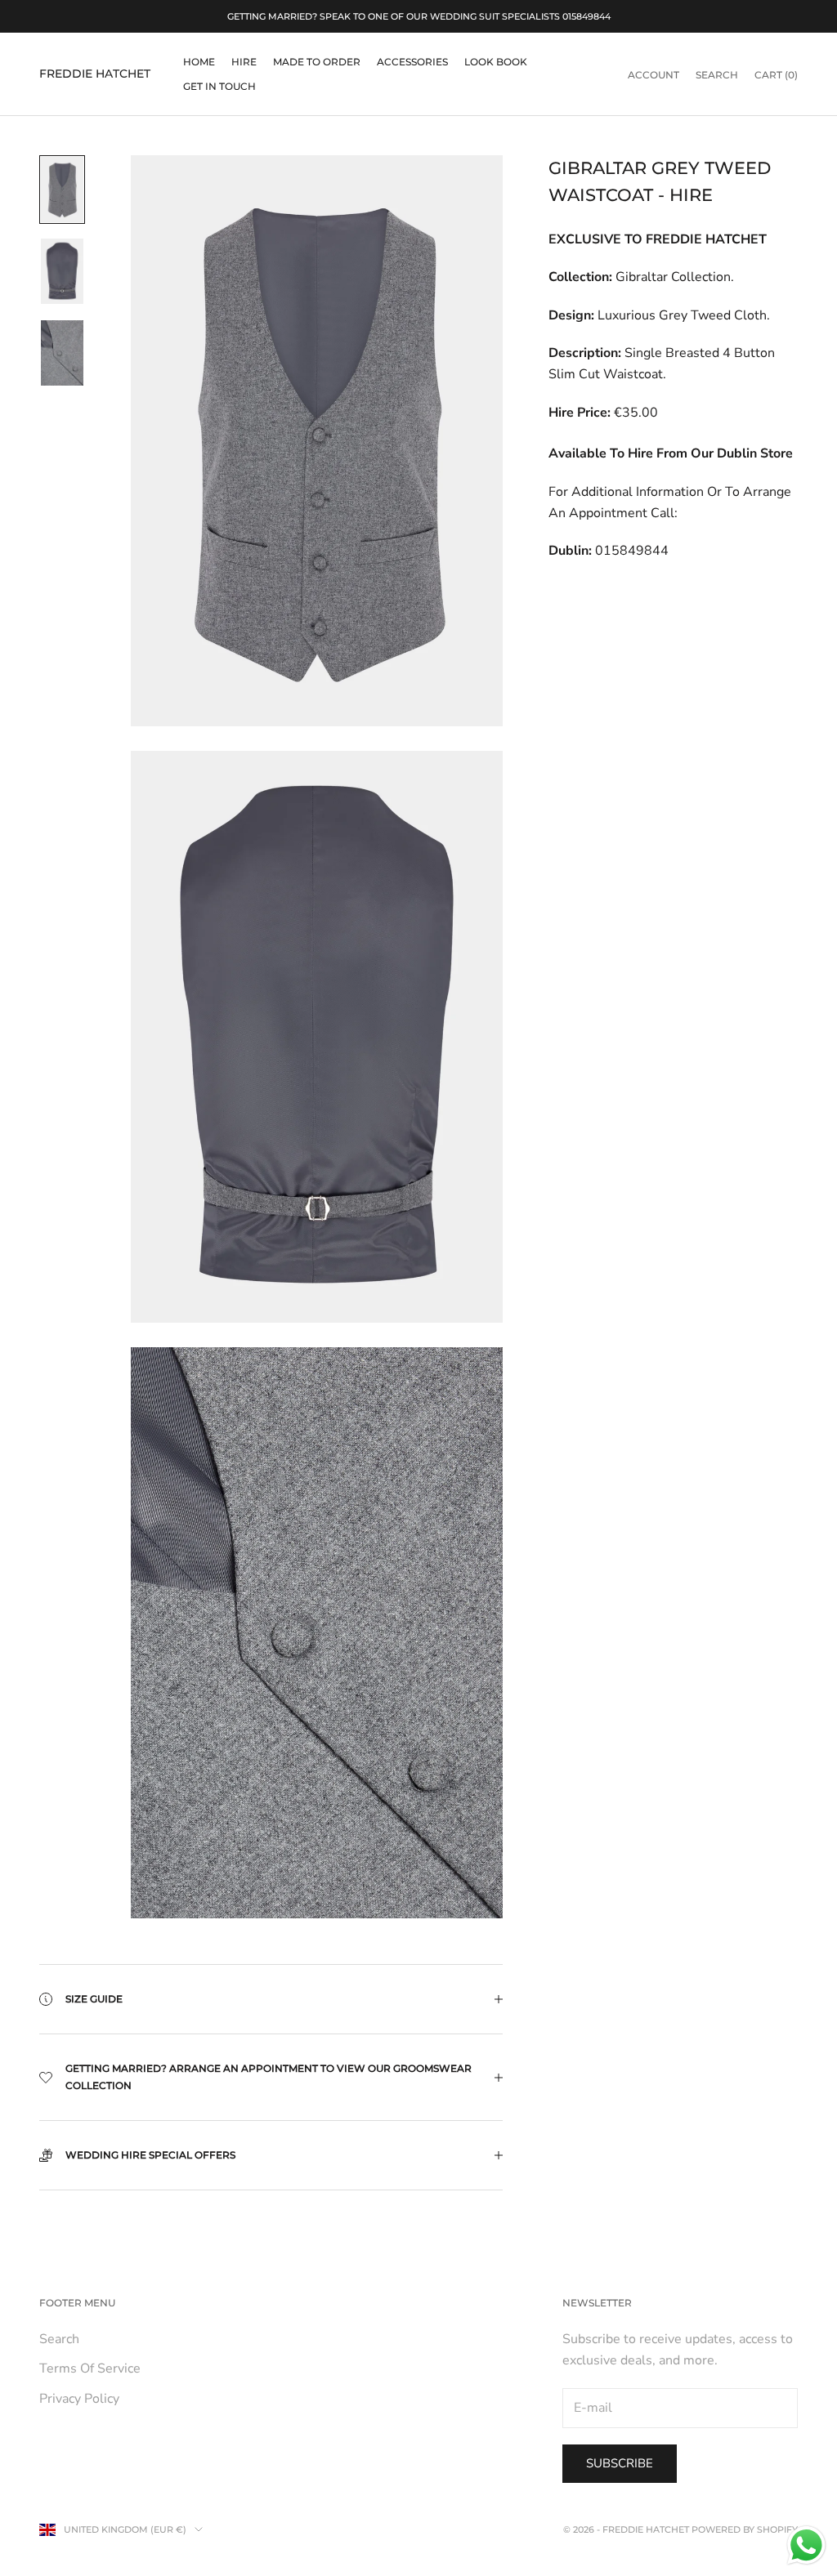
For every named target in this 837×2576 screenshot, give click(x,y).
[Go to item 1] (62, 190)
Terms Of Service (90, 2368)
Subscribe (620, 2463)
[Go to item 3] (62, 353)
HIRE (244, 62)
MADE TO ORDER (317, 62)
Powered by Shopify (745, 2529)
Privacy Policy (79, 2399)
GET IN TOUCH (219, 86)
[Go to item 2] (62, 271)
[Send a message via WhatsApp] (806, 2545)
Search (59, 2339)
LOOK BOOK (496, 62)
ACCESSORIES (412, 62)
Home (199, 62)
